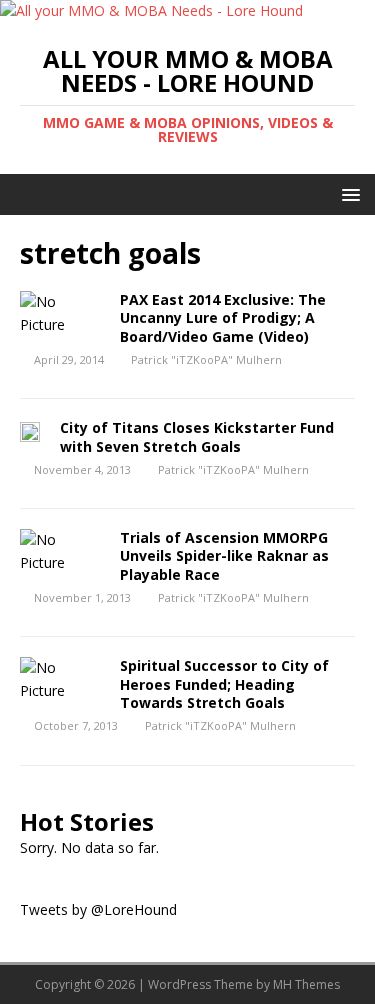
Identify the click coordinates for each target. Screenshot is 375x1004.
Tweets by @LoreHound (98, 909)
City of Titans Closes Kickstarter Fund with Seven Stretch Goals (197, 436)
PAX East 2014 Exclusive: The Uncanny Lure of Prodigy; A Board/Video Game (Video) (223, 317)
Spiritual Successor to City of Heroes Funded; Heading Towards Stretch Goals (224, 683)
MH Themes (306, 984)
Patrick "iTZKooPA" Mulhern (206, 359)
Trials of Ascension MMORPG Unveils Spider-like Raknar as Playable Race (224, 555)
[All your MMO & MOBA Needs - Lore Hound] (151, 10)
